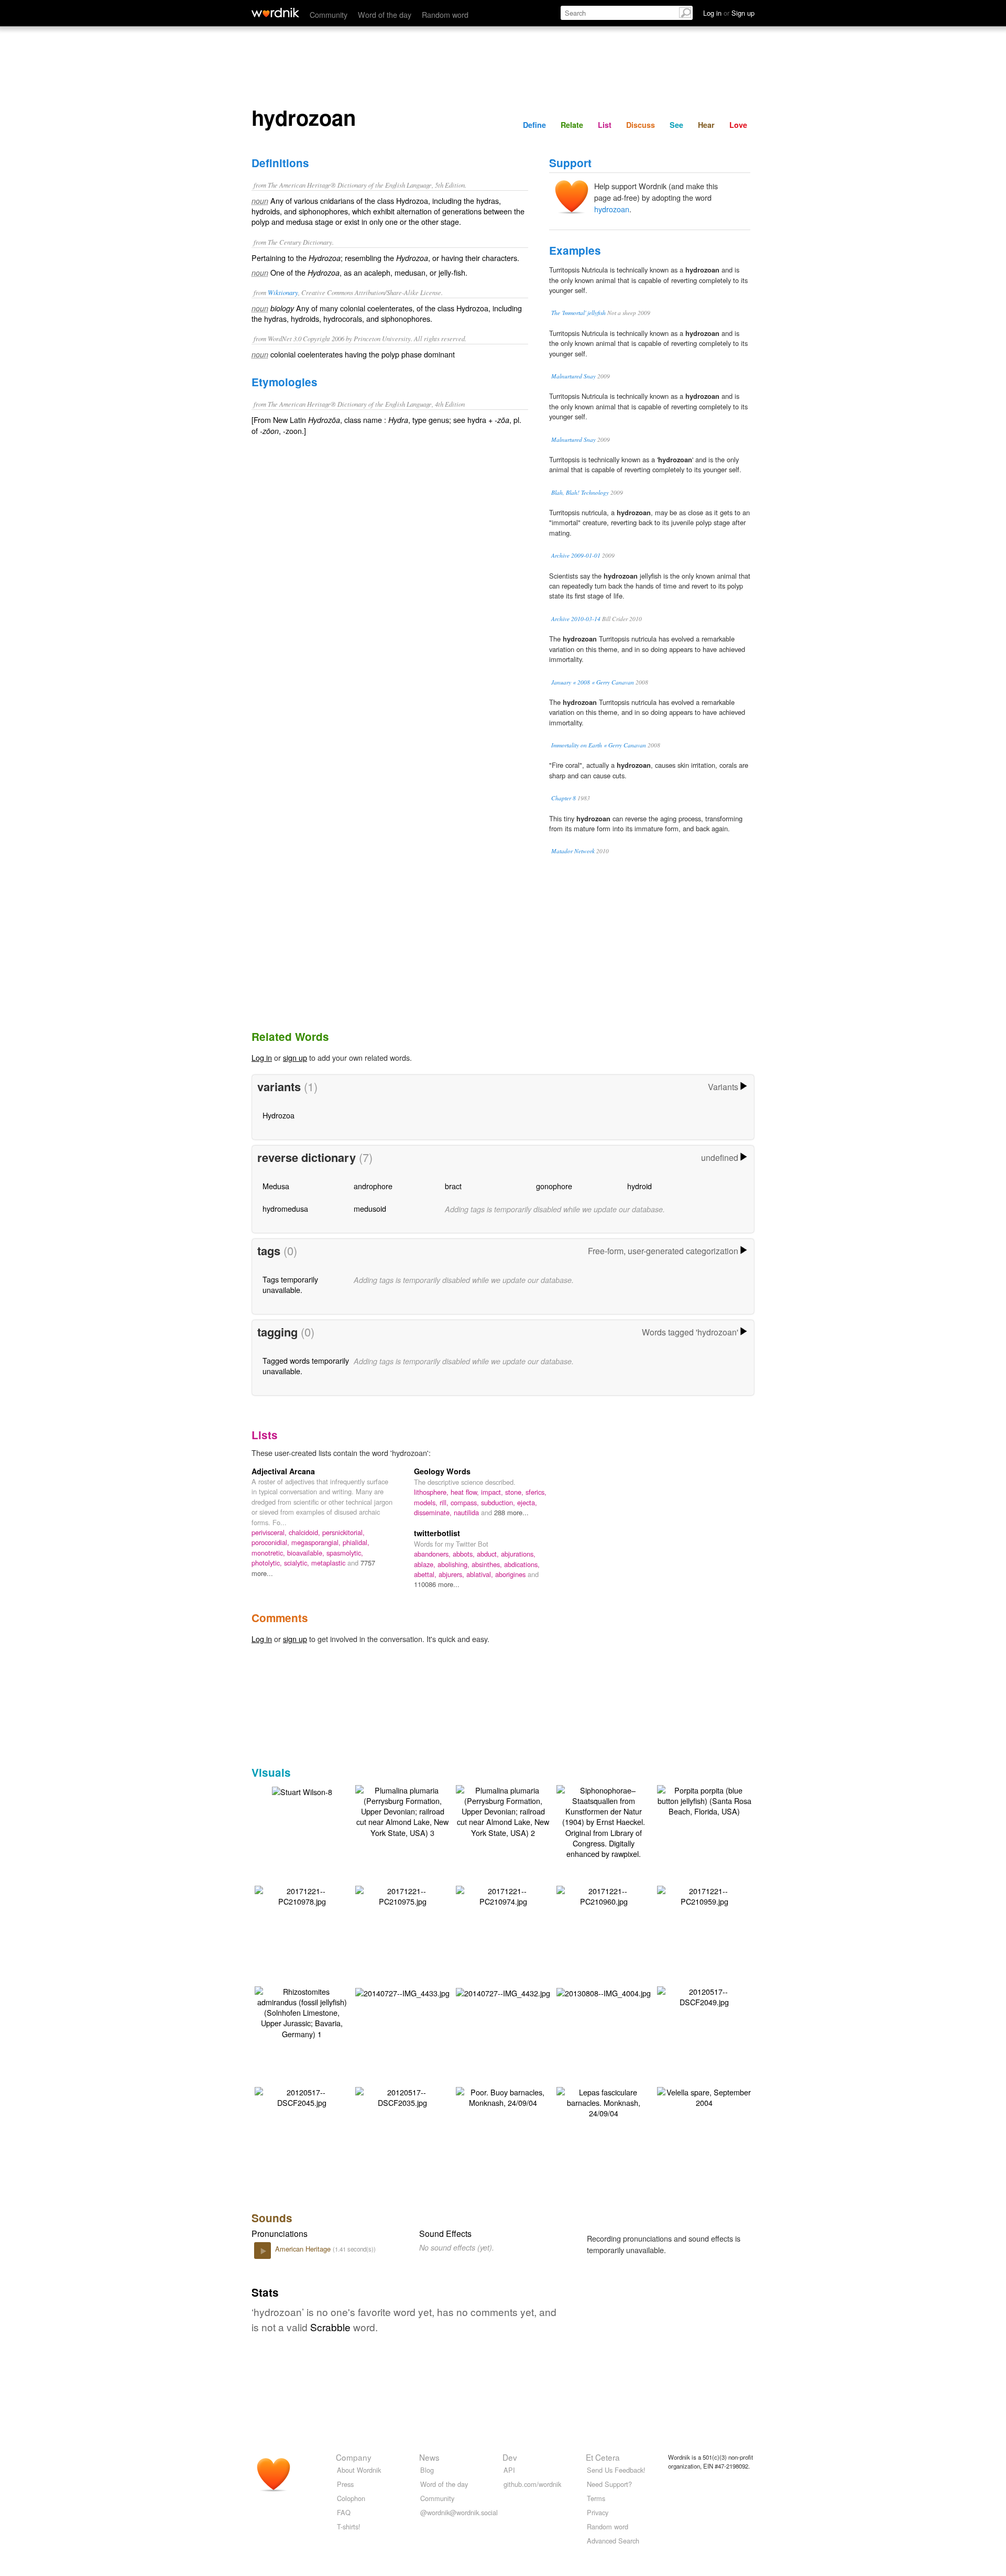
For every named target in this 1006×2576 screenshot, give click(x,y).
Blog (427, 2470)
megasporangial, (317, 1542)
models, (427, 1502)
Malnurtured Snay (573, 376)
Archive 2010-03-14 (576, 619)
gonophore (554, 1186)
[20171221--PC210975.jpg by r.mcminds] (402, 1895)
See (676, 125)
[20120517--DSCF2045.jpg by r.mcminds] (302, 2096)
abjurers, (452, 1574)
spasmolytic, (345, 1553)
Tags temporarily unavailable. (290, 1284)
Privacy (598, 2512)
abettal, (426, 1574)
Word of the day (385, 14)
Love (738, 125)
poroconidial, (271, 1542)
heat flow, (466, 1492)
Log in (262, 1057)
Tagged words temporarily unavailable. (306, 1366)
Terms (596, 2498)
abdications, (522, 1564)
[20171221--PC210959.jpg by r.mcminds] (704, 1895)
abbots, (465, 1554)
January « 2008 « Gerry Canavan (593, 682)
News (429, 2457)
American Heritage (304, 2249)
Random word (445, 14)
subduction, (499, 1502)
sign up (295, 1057)
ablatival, (481, 1574)
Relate (572, 125)
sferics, (536, 1492)
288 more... (511, 1512)
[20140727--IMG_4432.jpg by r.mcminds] (503, 1992)
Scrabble (330, 2327)
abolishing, (455, 1564)
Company (354, 2457)
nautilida (467, 1512)
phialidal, (356, 1542)
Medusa (276, 1186)
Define (534, 125)
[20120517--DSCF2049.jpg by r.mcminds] (704, 1996)
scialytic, (298, 1563)
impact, (493, 1492)
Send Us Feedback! (616, 2470)
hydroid (639, 1186)
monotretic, (269, 1553)
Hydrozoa (278, 1115)
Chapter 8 (564, 798)
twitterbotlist (437, 1533)
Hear (706, 125)
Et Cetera (603, 2457)
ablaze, (426, 1564)
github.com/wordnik (532, 2484)
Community (329, 14)
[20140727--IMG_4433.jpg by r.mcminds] (402, 1992)
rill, (445, 1502)
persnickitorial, (343, 1532)
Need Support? (609, 2484)
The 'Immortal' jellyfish (578, 313)
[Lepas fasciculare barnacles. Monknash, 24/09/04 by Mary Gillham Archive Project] (604, 2101)
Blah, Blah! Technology (580, 492)
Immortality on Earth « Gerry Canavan (599, 745)
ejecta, (527, 1502)
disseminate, (434, 1512)
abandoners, (433, 1554)
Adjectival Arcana (283, 1471)
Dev (510, 2457)
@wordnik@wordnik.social (459, 2512)
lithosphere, (432, 1492)
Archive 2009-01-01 (576, 555)
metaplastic (329, 1563)
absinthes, (488, 1564)
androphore (373, 1186)
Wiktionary (283, 292)
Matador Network (573, 851)
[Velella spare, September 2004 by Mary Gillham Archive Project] (704, 2096)
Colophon (351, 2498)
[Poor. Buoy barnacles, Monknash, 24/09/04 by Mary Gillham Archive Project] (503, 2096)
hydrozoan (612, 209)
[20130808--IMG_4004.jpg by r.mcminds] (604, 1992)
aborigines (511, 1574)
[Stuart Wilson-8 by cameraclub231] (302, 1791)
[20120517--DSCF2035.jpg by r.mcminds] (402, 2096)
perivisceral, (270, 1532)
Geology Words (442, 1471)
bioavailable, (307, 1553)
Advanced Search (613, 2541)
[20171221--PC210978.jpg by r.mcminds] (302, 1895)
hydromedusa (285, 1208)
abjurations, (518, 1554)
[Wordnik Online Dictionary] (275, 13)
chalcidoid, (305, 1532)
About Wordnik (359, 2470)
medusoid (370, 1208)
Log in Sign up (729, 13)
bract (453, 1186)
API (509, 2470)
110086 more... (437, 1584)
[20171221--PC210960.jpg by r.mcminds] (604, 1895)
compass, (466, 1502)
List (605, 125)
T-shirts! (349, 2526)
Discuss (641, 125)
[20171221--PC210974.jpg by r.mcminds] (503, 1895)
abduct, (489, 1554)
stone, (515, 1492)
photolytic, (268, 1563)
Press (345, 2484)
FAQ (344, 2512)
